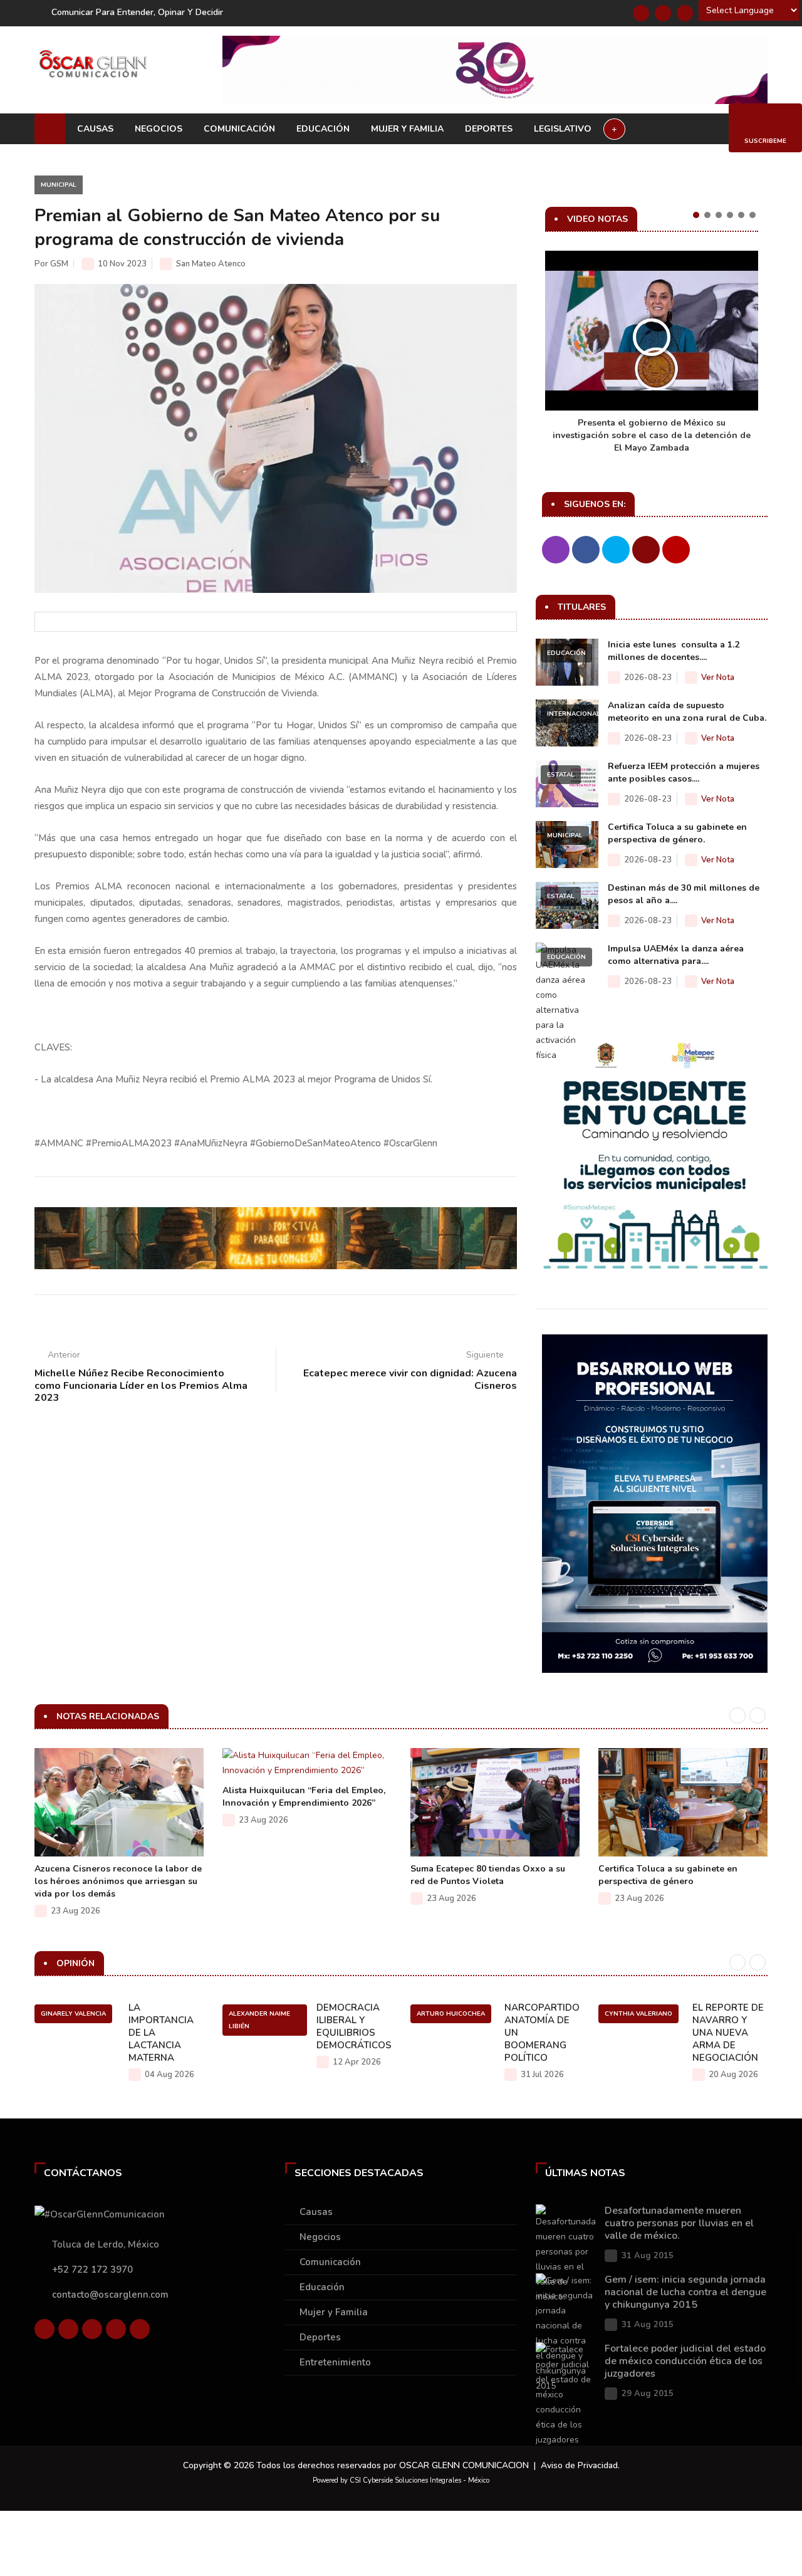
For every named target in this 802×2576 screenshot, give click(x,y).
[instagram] (140, 2329)
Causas (95, 129)
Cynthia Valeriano (638, 2014)
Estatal (561, 775)
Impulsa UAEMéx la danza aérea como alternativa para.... (676, 955)
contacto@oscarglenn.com (110, 2295)
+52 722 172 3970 (92, 2270)
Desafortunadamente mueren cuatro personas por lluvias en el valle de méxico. (679, 2223)
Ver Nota (718, 678)
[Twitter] (663, 13)
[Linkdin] (685, 13)
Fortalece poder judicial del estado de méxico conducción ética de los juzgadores (685, 2361)
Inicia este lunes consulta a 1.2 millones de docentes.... (674, 651)
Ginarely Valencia (73, 2014)
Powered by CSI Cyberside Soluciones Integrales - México (401, 2480)
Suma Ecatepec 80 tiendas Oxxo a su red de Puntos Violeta (488, 1875)
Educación (323, 129)
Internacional (574, 714)
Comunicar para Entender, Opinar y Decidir (137, 12)
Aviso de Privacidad (579, 2465)
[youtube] (116, 2329)
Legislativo (563, 129)
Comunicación (239, 129)
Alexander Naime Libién (259, 2020)
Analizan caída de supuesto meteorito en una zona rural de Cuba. (687, 712)
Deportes (489, 129)
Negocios (159, 129)
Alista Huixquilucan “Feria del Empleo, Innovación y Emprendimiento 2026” (304, 1797)
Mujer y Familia (407, 129)
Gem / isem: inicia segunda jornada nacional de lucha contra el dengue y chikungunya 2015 (685, 2292)
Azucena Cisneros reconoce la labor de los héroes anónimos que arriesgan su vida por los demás (118, 1881)
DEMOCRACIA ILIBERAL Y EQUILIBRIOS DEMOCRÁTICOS (354, 2026)
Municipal (59, 185)
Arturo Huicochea (451, 2014)
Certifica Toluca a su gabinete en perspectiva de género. (677, 833)
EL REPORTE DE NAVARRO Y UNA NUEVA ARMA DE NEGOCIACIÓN (728, 2033)
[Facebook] (641, 13)
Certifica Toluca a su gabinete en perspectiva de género (668, 1875)
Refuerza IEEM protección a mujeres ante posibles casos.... (684, 772)
